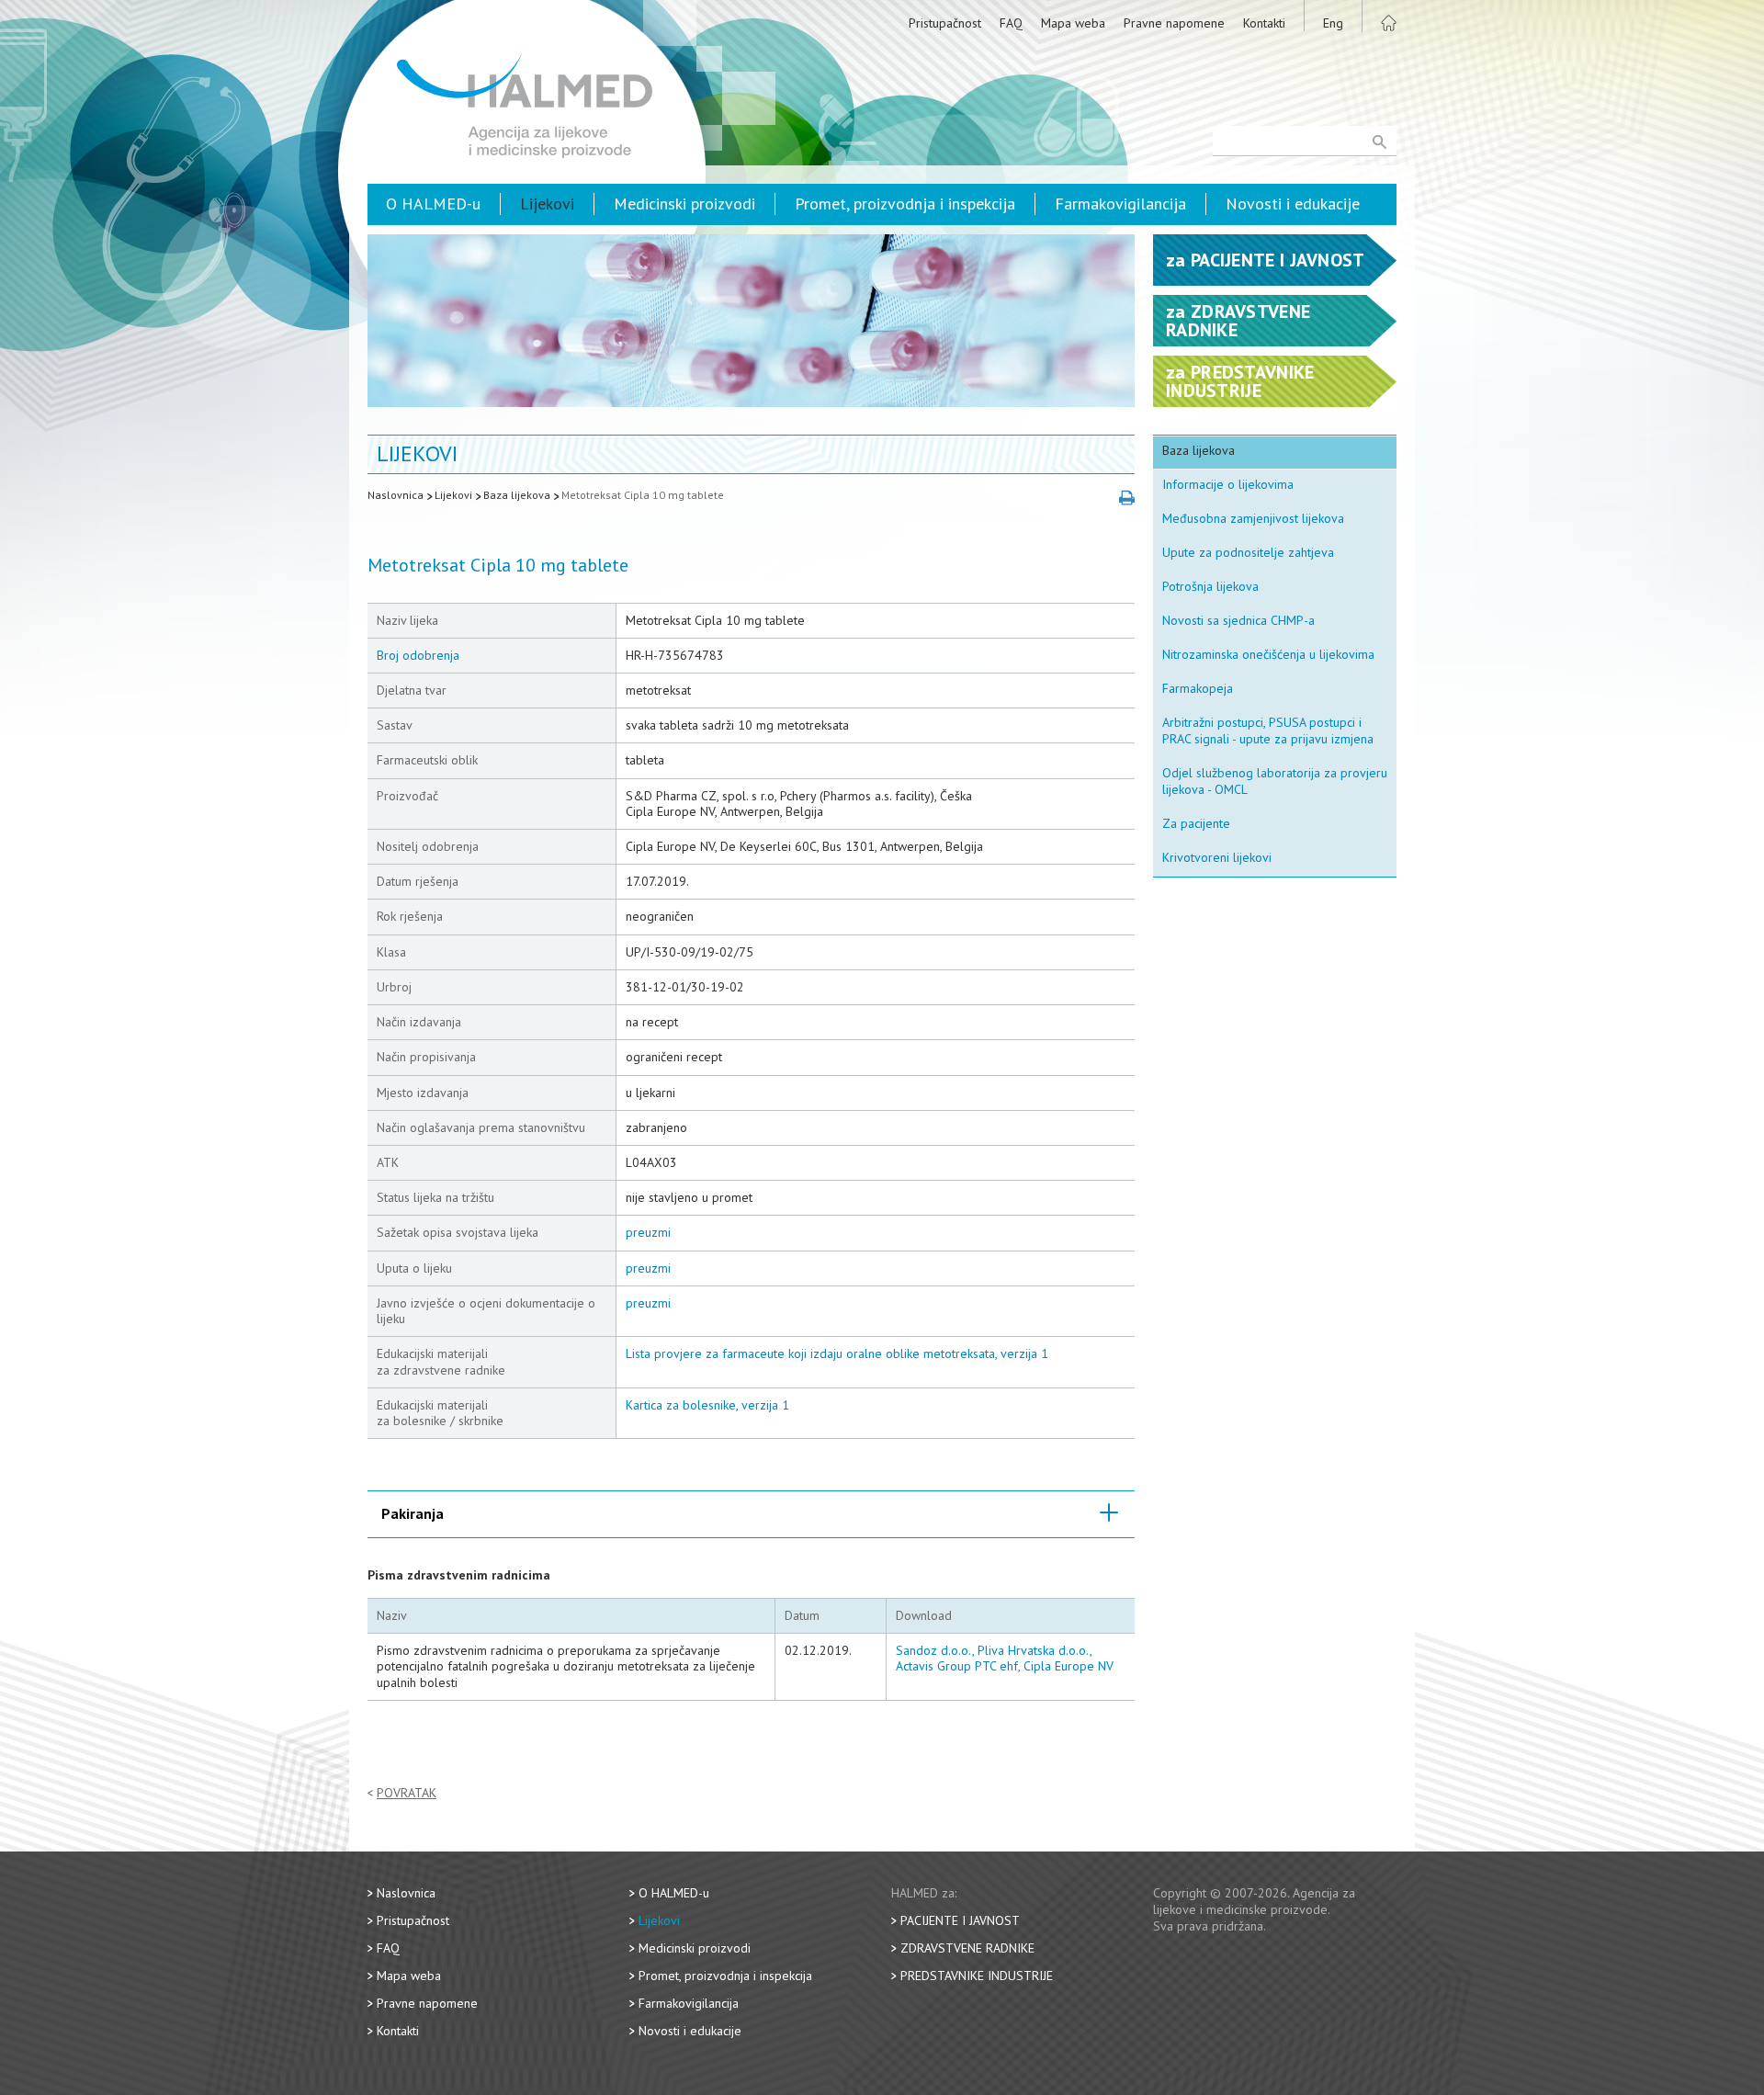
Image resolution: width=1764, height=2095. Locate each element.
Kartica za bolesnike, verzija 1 (707, 1405)
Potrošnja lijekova (1210, 586)
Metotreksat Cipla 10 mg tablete (643, 495)
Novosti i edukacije (1293, 204)
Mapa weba (1073, 23)
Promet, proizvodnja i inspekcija (905, 204)
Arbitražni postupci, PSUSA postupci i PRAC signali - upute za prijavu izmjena (1268, 730)
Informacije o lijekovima (1228, 484)
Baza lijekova (517, 495)
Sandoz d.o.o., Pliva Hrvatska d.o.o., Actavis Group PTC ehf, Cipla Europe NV (1005, 1658)
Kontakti (1264, 23)
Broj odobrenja (418, 655)
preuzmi (648, 1232)
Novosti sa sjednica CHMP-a (1238, 620)
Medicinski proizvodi (684, 204)
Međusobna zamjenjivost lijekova (1253, 518)
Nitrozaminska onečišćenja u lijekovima (1268, 654)
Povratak (407, 1793)
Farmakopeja (1198, 688)
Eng (1333, 23)
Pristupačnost (945, 23)
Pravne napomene (1174, 23)
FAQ (1011, 23)
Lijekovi (547, 204)
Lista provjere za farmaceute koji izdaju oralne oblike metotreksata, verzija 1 (837, 1353)
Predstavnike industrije (977, 1976)
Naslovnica (396, 495)
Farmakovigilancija (1120, 204)
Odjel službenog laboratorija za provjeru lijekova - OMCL (1275, 781)
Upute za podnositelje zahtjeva (1248, 552)
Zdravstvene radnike (967, 1948)
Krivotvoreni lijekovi (1217, 857)
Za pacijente (1196, 823)
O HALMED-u (433, 204)
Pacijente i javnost (960, 1920)
